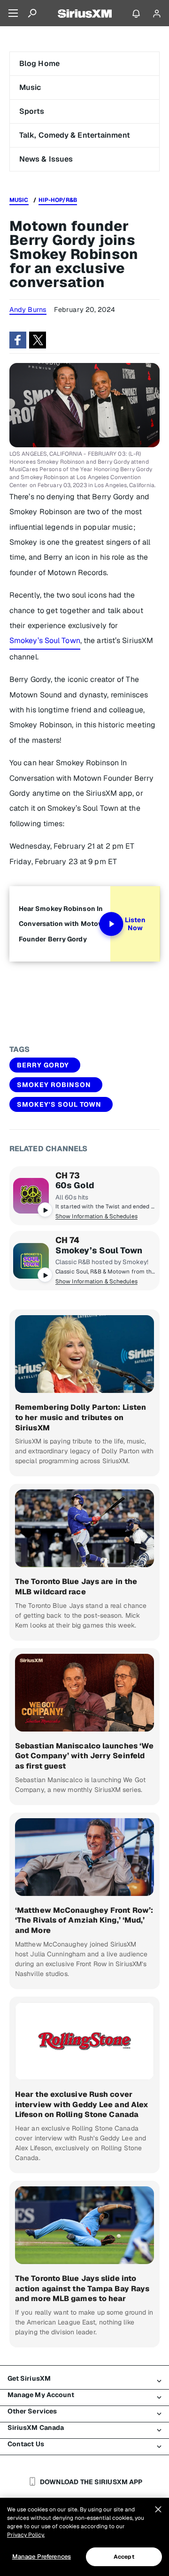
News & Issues (46, 159)
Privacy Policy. (26, 2535)
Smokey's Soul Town (59, 1104)
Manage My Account (41, 2395)
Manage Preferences (42, 2557)
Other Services (32, 2411)
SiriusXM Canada (36, 2428)
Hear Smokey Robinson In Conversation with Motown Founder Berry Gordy (63, 924)
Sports (32, 111)
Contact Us (26, 2444)
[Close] (158, 2509)
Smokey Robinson (54, 1085)
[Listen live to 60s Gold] (31, 1196)
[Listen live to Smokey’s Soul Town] (31, 1261)
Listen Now (135, 924)
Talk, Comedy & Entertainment (75, 135)
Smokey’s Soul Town (45, 640)
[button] (18, 340)
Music (30, 87)
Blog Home (39, 63)
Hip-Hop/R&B (58, 200)
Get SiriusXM (29, 2378)
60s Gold (75, 1185)
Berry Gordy (43, 1065)
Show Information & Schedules (96, 1216)
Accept (124, 2557)
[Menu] (13, 13)
